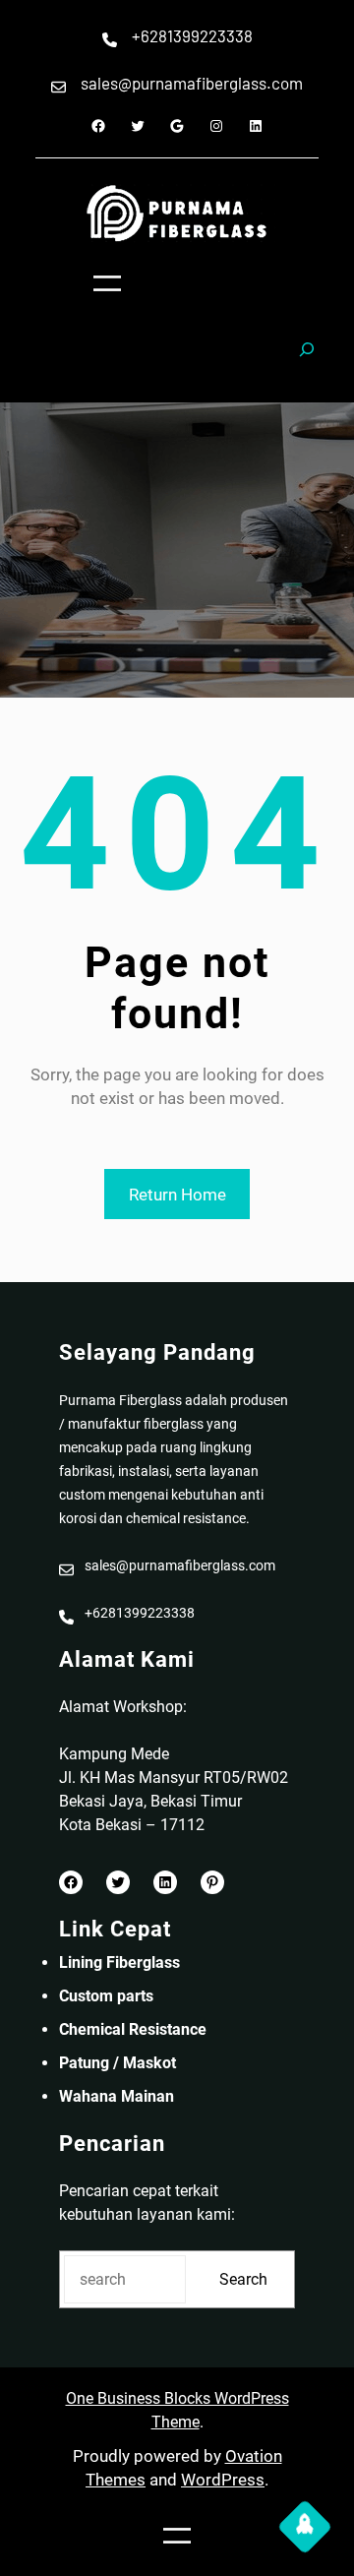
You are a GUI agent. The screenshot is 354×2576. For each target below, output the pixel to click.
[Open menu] (107, 283)
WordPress (223, 2480)
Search (243, 2279)
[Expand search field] (307, 358)
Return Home (177, 1195)
